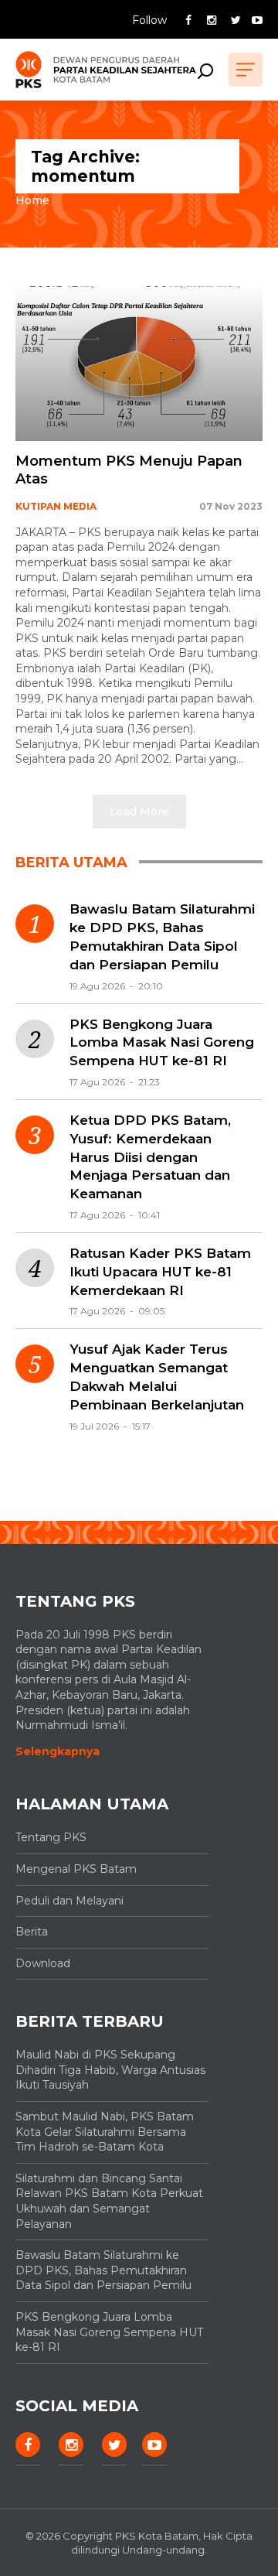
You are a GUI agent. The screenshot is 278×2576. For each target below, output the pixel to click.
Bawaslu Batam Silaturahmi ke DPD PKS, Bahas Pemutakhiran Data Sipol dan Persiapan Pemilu (162, 936)
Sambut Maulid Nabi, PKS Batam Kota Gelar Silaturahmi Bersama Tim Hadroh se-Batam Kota (105, 2132)
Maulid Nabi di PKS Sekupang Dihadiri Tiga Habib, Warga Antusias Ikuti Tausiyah (110, 2070)
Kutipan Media (56, 506)
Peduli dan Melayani (69, 1901)
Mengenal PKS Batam (76, 1869)
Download (43, 1963)
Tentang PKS (51, 1837)
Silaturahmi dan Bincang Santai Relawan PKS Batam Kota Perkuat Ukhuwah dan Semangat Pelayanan (109, 2201)
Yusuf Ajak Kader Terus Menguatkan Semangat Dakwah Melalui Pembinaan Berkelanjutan (157, 1377)
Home (32, 200)
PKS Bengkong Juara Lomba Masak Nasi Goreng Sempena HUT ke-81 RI (162, 1043)
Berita (32, 1932)
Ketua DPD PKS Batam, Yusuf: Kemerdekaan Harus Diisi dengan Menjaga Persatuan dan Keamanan (150, 1157)
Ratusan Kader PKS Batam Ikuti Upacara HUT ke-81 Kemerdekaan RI (160, 1272)
